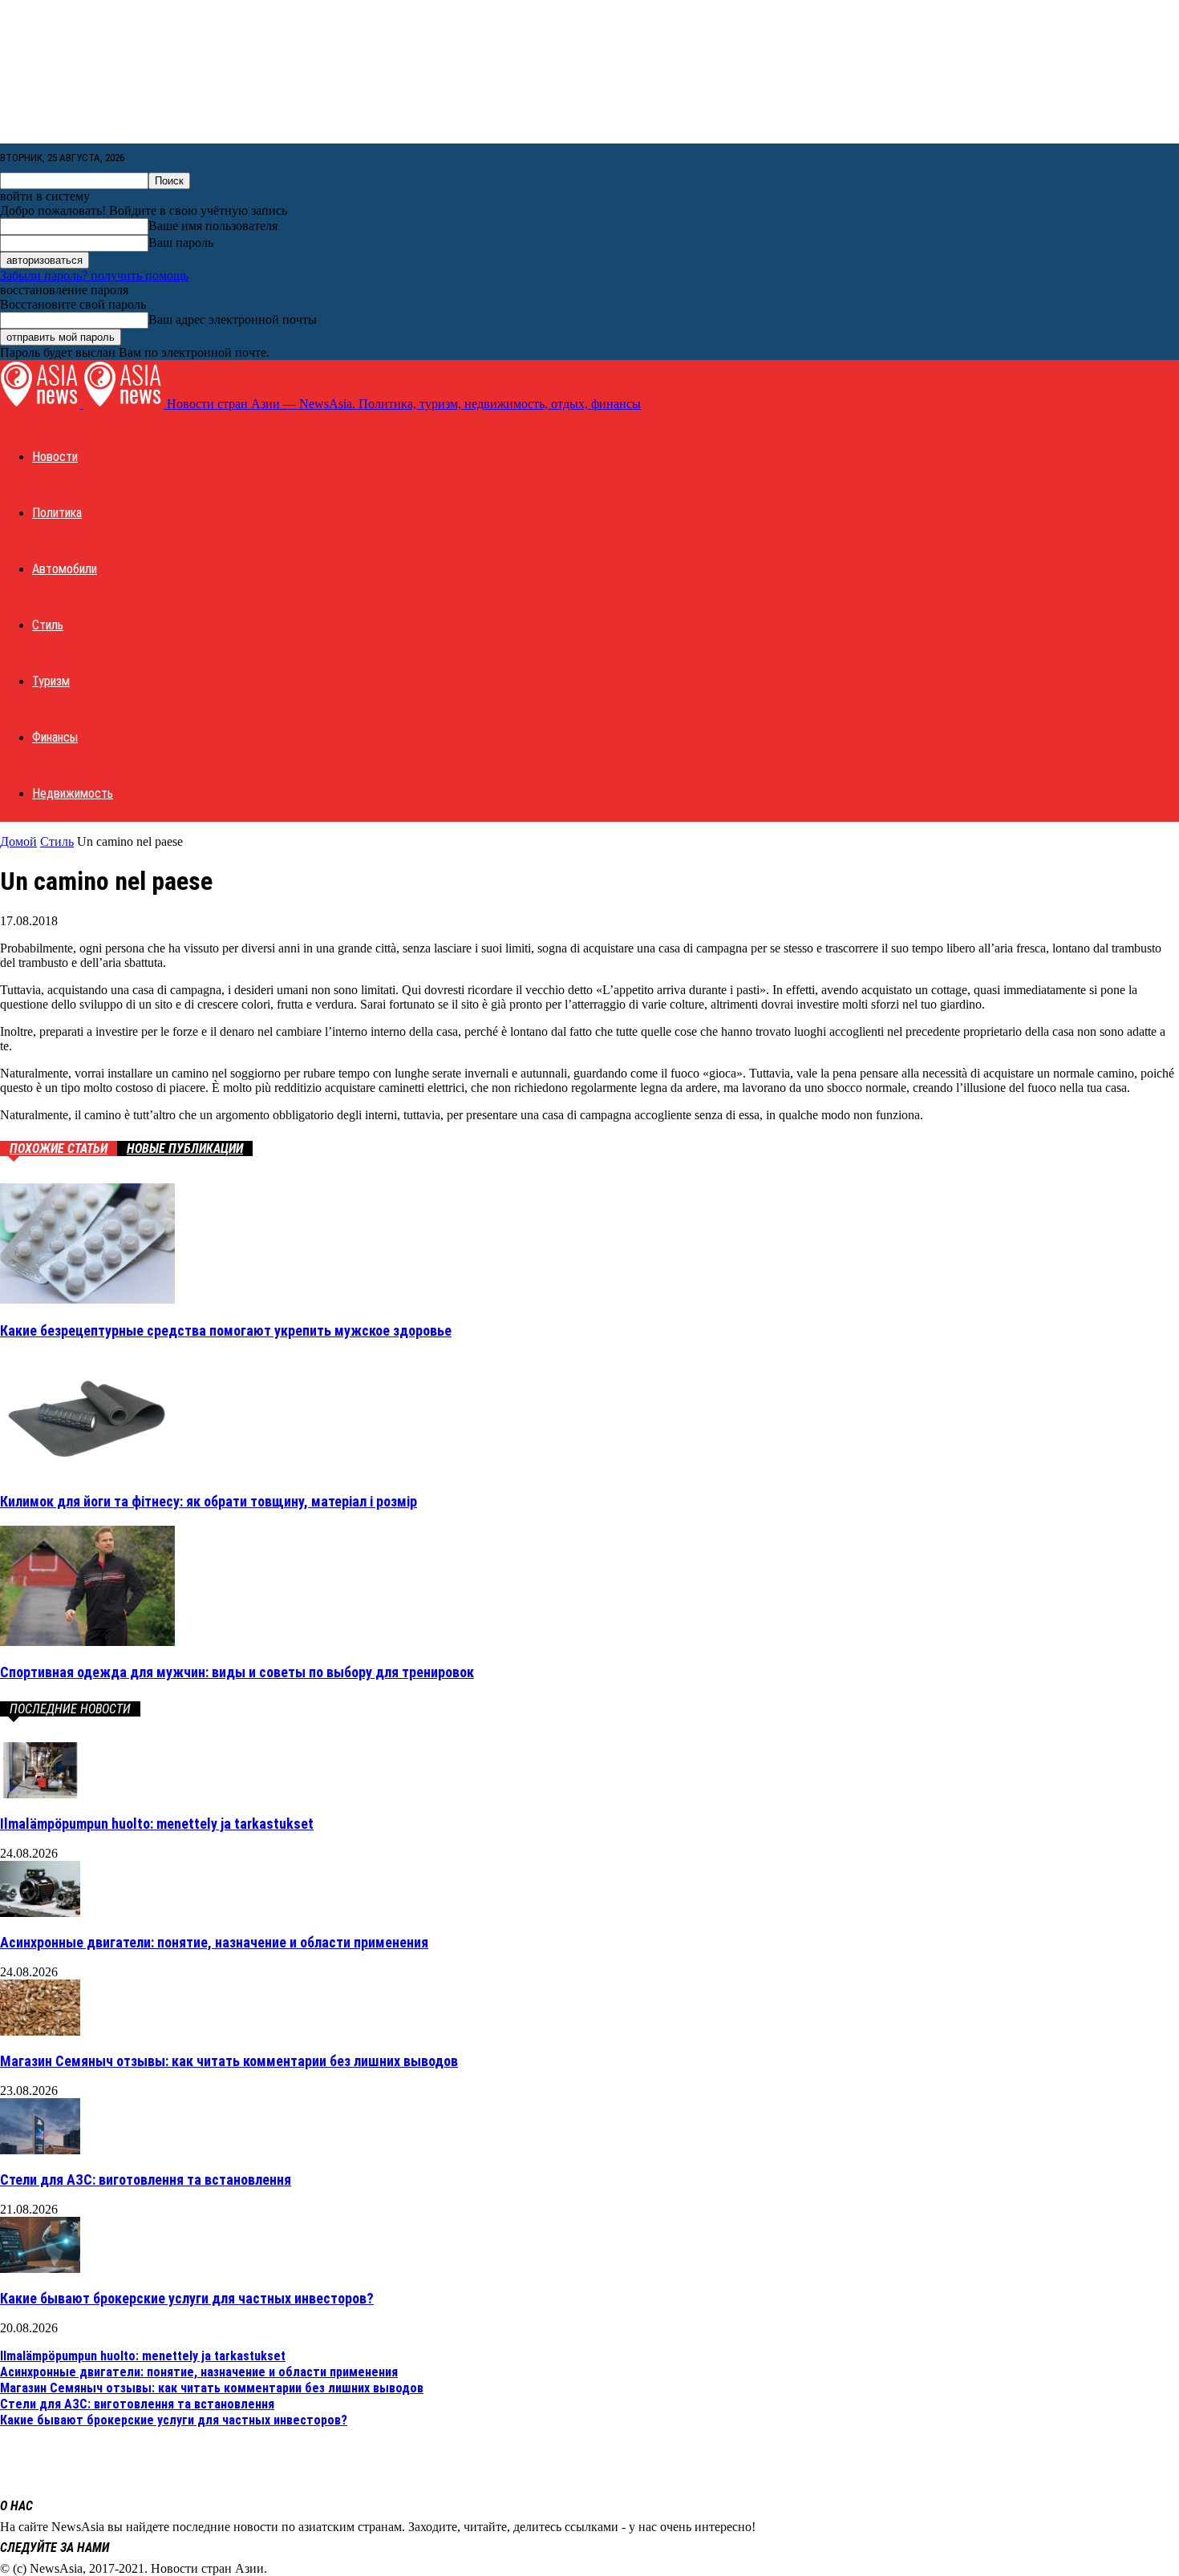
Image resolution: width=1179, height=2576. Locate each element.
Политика (57, 513)
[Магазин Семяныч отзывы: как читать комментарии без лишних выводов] (40, 2031)
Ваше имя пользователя (213, 226)
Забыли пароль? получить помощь (94, 275)
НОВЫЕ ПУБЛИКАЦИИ (185, 1148)
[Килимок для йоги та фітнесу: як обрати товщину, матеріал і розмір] (87, 1470)
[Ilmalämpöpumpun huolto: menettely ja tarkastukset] (40, 1794)
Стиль (48, 625)
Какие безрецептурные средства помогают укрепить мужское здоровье (226, 1330)
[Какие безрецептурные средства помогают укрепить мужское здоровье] (87, 1299)
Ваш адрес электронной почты (233, 319)
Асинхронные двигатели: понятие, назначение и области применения (214, 1942)
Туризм (51, 681)
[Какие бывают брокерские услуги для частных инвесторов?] (40, 2269)
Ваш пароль (181, 243)
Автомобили (65, 569)
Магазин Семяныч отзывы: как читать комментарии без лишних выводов (229, 2061)
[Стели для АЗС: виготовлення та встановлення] (40, 2150)
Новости (55, 457)
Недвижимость (73, 793)
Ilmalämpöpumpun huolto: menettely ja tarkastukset (157, 1824)
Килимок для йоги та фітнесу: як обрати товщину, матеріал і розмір (209, 1501)
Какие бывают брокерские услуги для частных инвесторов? (187, 2298)
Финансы (55, 737)
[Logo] (42, 404)
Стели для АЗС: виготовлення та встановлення (146, 2180)
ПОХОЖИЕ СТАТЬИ (59, 1148)
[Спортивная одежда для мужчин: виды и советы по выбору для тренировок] (87, 1642)
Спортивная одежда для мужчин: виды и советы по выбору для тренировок (237, 1672)
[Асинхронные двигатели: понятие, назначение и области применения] (40, 1913)
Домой (18, 841)
